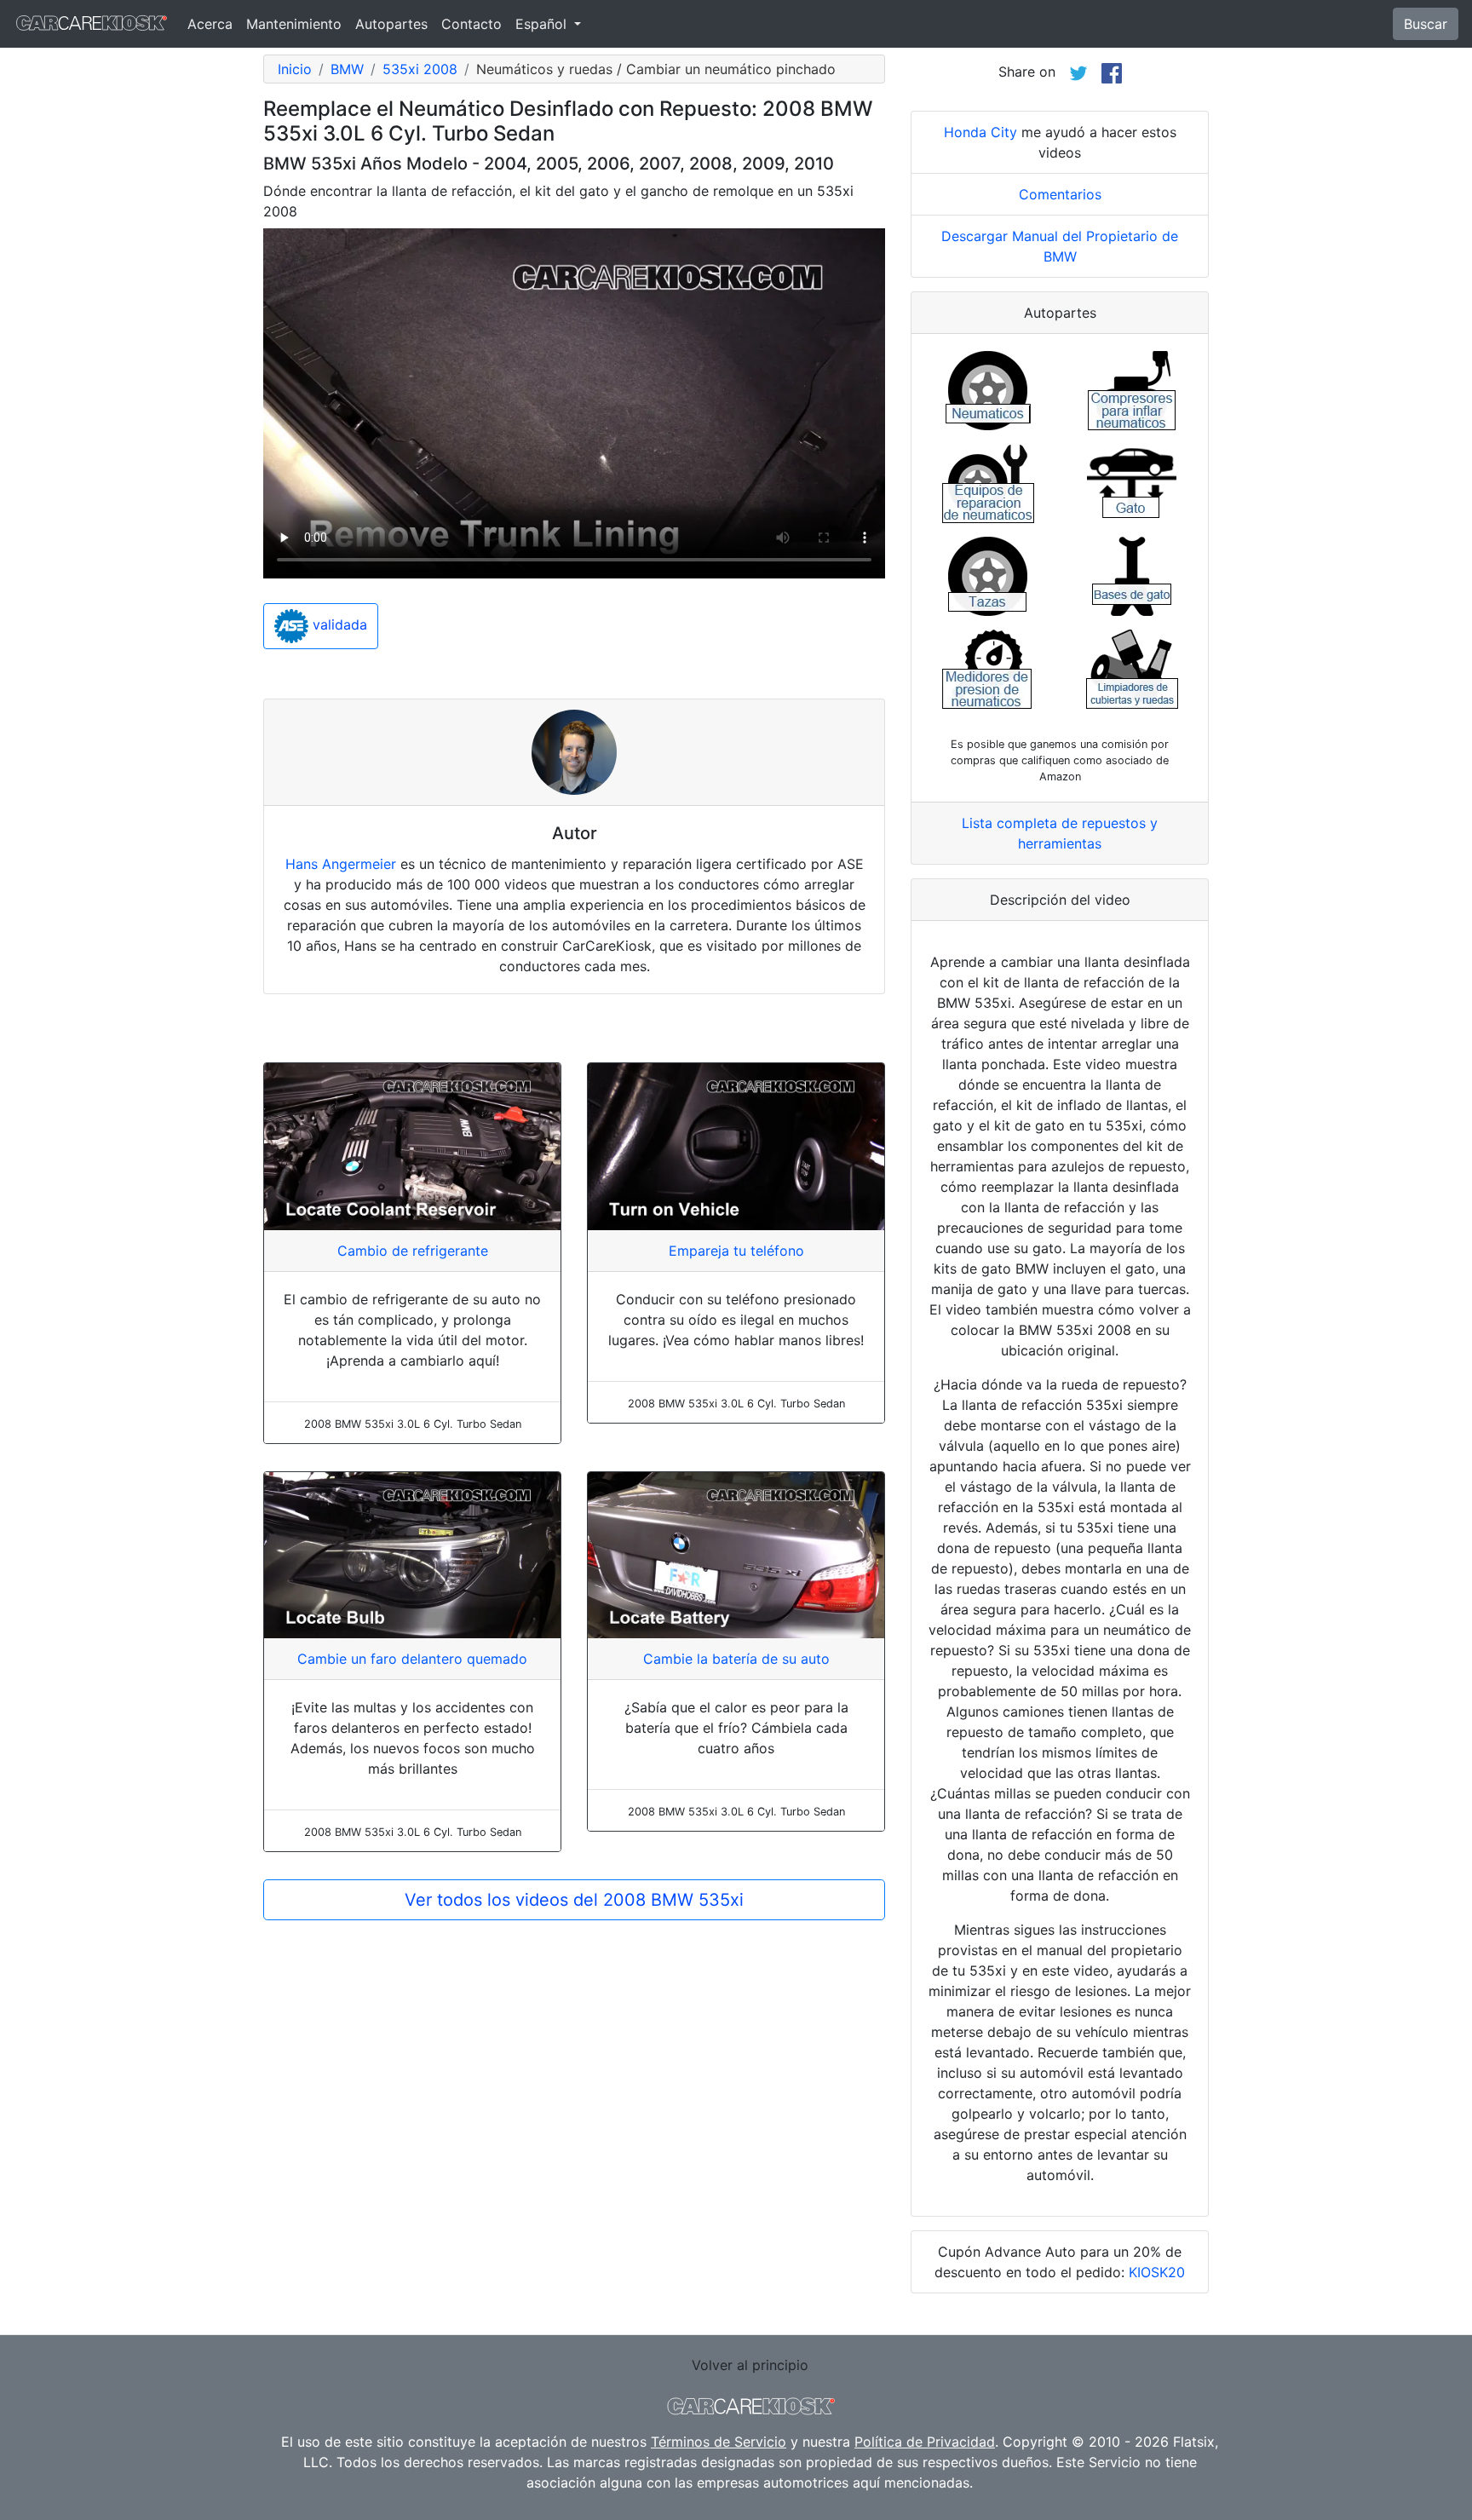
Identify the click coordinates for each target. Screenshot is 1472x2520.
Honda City (980, 132)
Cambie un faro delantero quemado (412, 1659)
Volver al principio (750, 2365)
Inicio (295, 69)
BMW (347, 69)
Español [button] (543, 24)
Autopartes (391, 24)
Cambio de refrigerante (413, 1251)
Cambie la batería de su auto (736, 1659)
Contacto (471, 24)
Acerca (210, 24)
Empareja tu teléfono (736, 1251)
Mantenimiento (294, 24)
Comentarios (1060, 194)
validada (338, 625)
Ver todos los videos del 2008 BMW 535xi (574, 1900)
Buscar (1426, 24)
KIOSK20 (1157, 2272)
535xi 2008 (420, 69)
